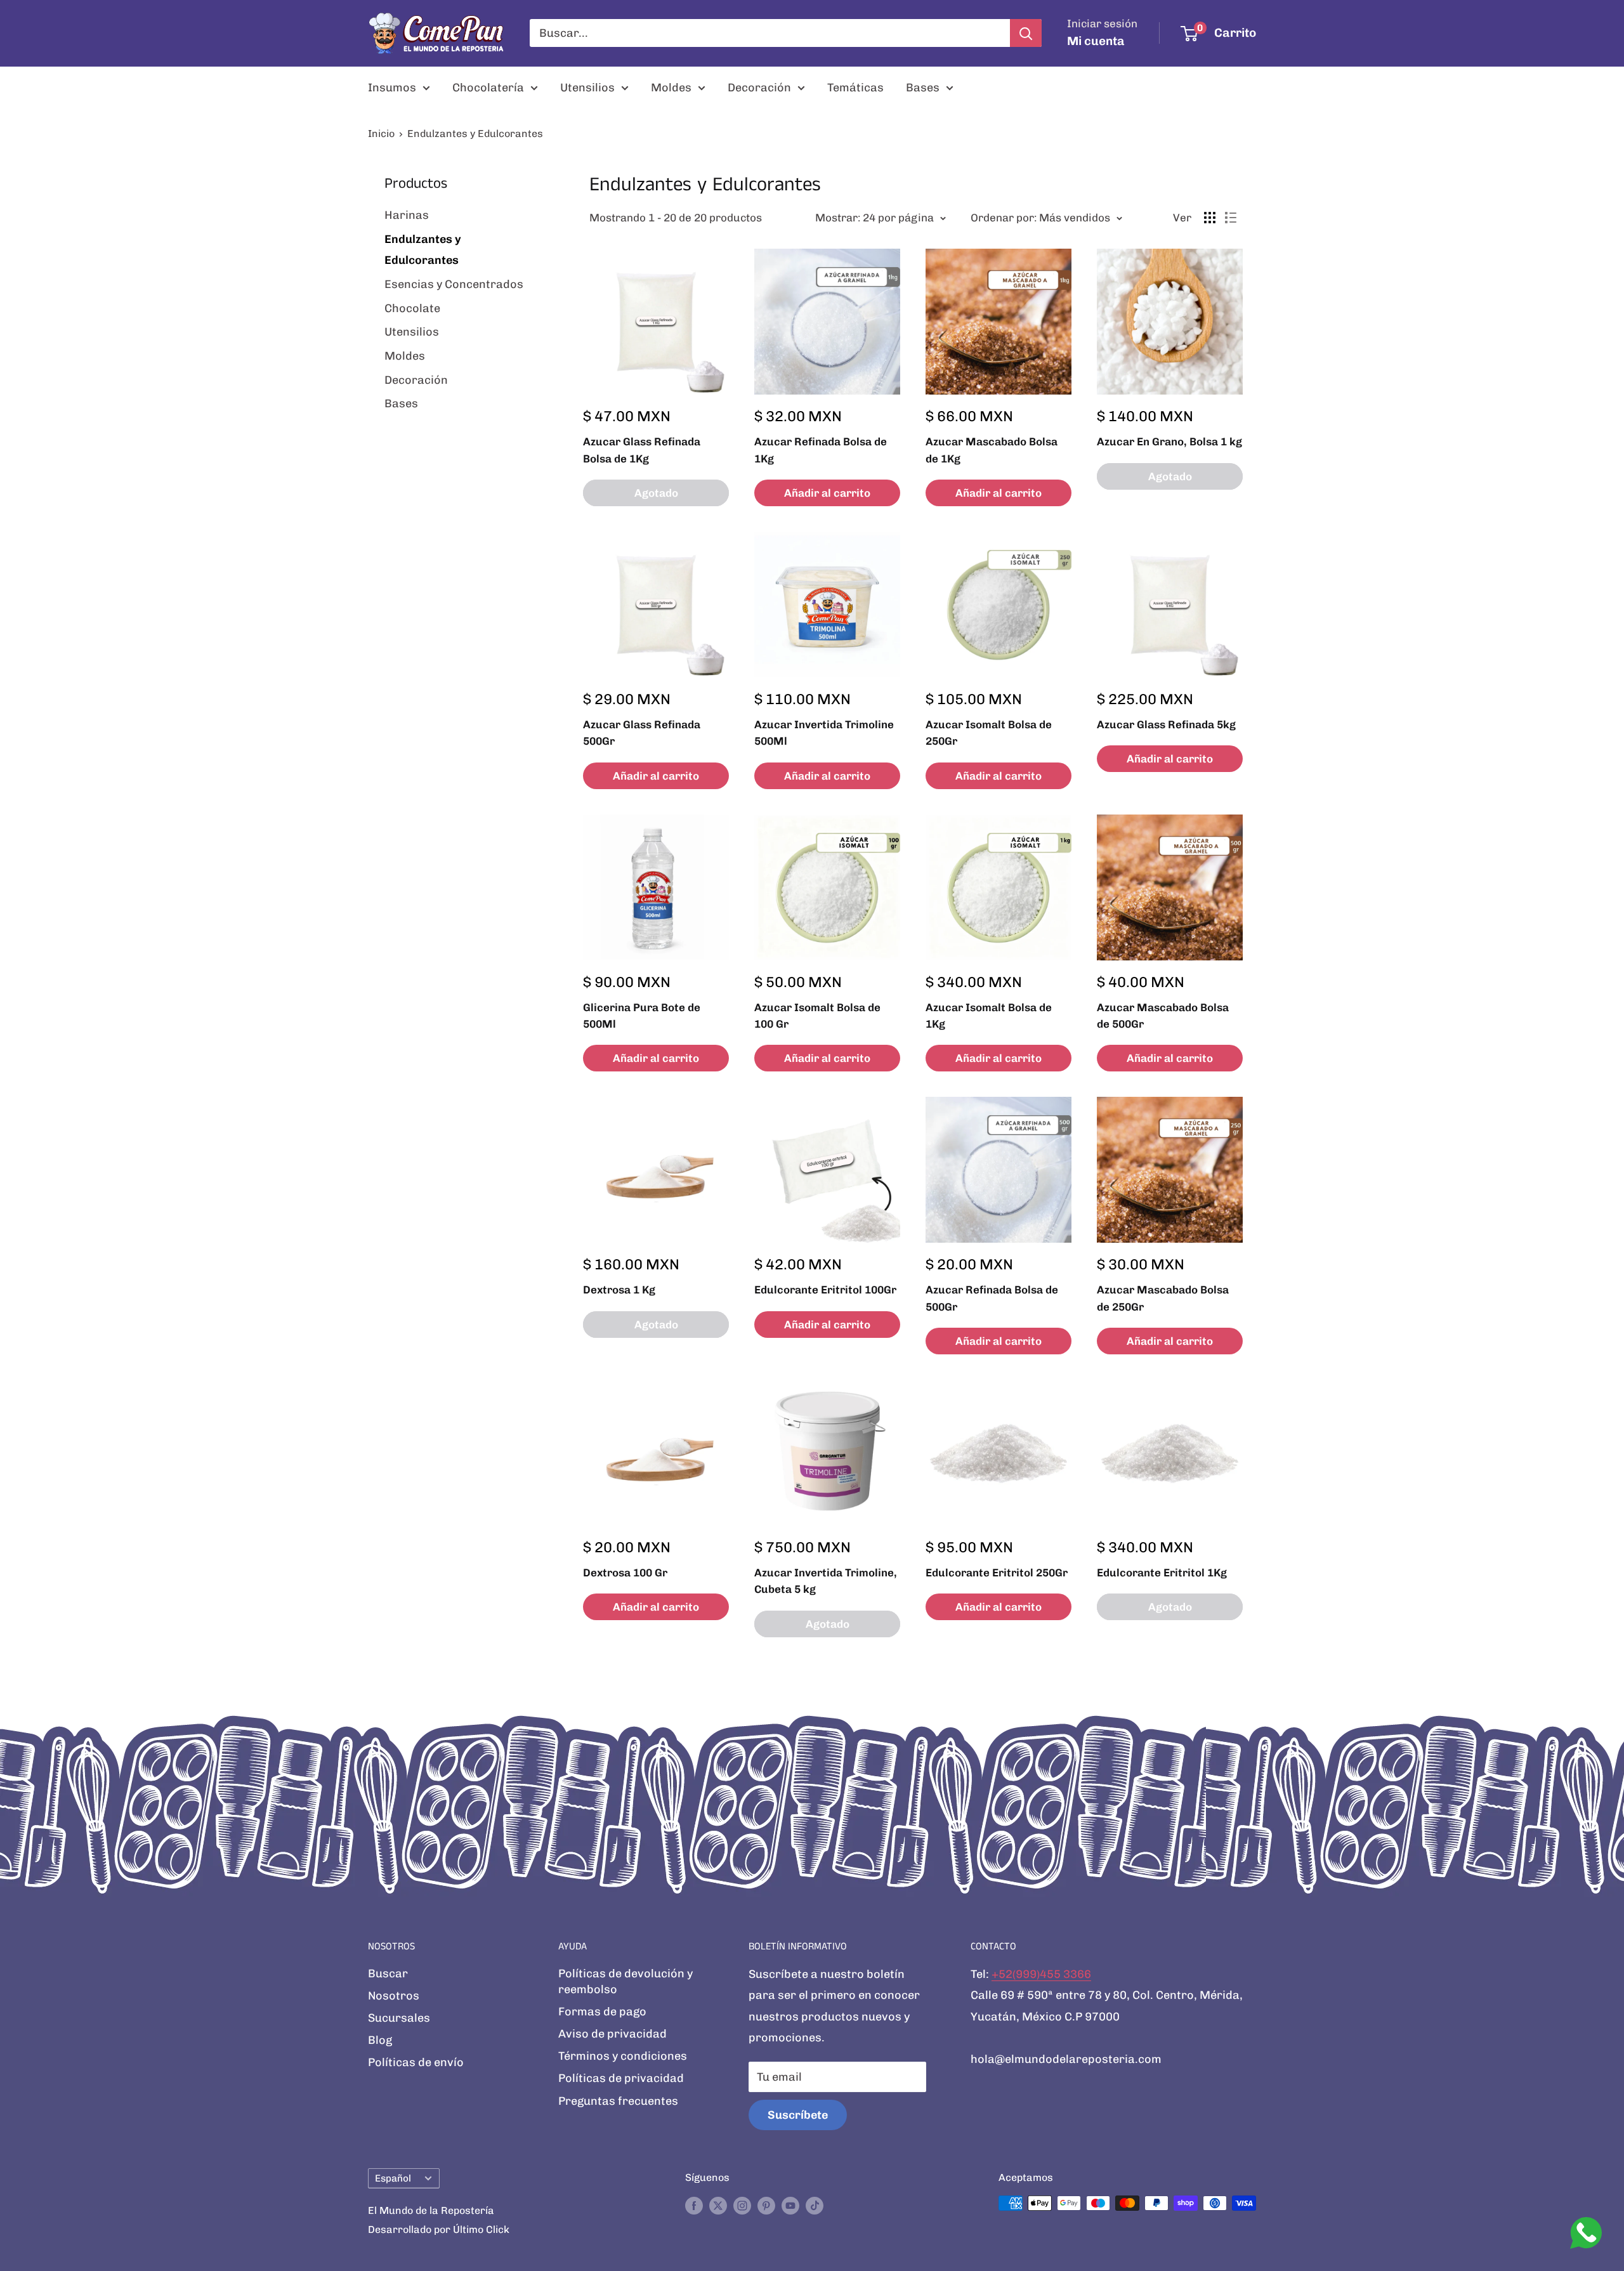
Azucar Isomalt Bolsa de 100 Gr (817, 1016)
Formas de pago (602, 2012)
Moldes (671, 88)
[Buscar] (1026, 33)
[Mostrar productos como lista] (1231, 218)
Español (393, 2178)
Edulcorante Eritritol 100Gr (825, 1290)
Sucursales (399, 2018)
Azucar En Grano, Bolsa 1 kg (1169, 442)
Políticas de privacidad (621, 2078)
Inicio (381, 134)
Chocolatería (488, 88)
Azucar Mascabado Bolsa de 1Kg (992, 450)
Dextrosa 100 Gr (625, 1573)
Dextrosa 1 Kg (619, 1290)
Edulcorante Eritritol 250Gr (997, 1573)
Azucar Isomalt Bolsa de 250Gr (989, 733)
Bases (923, 88)
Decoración (759, 88)
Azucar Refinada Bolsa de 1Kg (821, 450)
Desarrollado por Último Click (439, 2229)
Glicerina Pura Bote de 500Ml (642, 1016)
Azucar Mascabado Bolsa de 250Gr (1163, 1298)
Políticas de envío (416, 2062)
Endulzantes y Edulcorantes (475, 134)
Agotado (656, 493)
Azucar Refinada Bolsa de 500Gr (992, 1298)
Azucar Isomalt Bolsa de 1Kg (989, 1016)
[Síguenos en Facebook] (694, 2205)
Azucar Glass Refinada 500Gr (642, 733)
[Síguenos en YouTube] (790, 2205)
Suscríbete (798, 2115)
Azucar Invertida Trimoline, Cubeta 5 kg (826, 1581)
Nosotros (394, 1996)
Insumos (392, 88)
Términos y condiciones (623, 2056)
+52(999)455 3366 (1041, 1974)
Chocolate (412, 308)
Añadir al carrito (827, 493)
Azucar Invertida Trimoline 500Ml (824, 733)
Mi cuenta (1096, 41)
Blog (380, 2040)
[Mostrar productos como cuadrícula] (1210, 218)
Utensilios (587, 88)
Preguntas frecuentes (618, 2101)
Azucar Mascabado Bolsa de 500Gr (1163, 1016)
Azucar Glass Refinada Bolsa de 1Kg (642, 450)
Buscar (388, 1973)
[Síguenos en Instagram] (742, 2205)
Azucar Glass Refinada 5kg (1166, 724)
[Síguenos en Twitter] (718, 2205)
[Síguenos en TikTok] (815, 2205)
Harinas (407, 215)
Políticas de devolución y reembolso (625, 1981)
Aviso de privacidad (612, 2034)
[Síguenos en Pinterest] (766, 2205)
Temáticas (855, 88)
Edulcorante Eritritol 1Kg (1162, 1573)
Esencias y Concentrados (454, 284)
